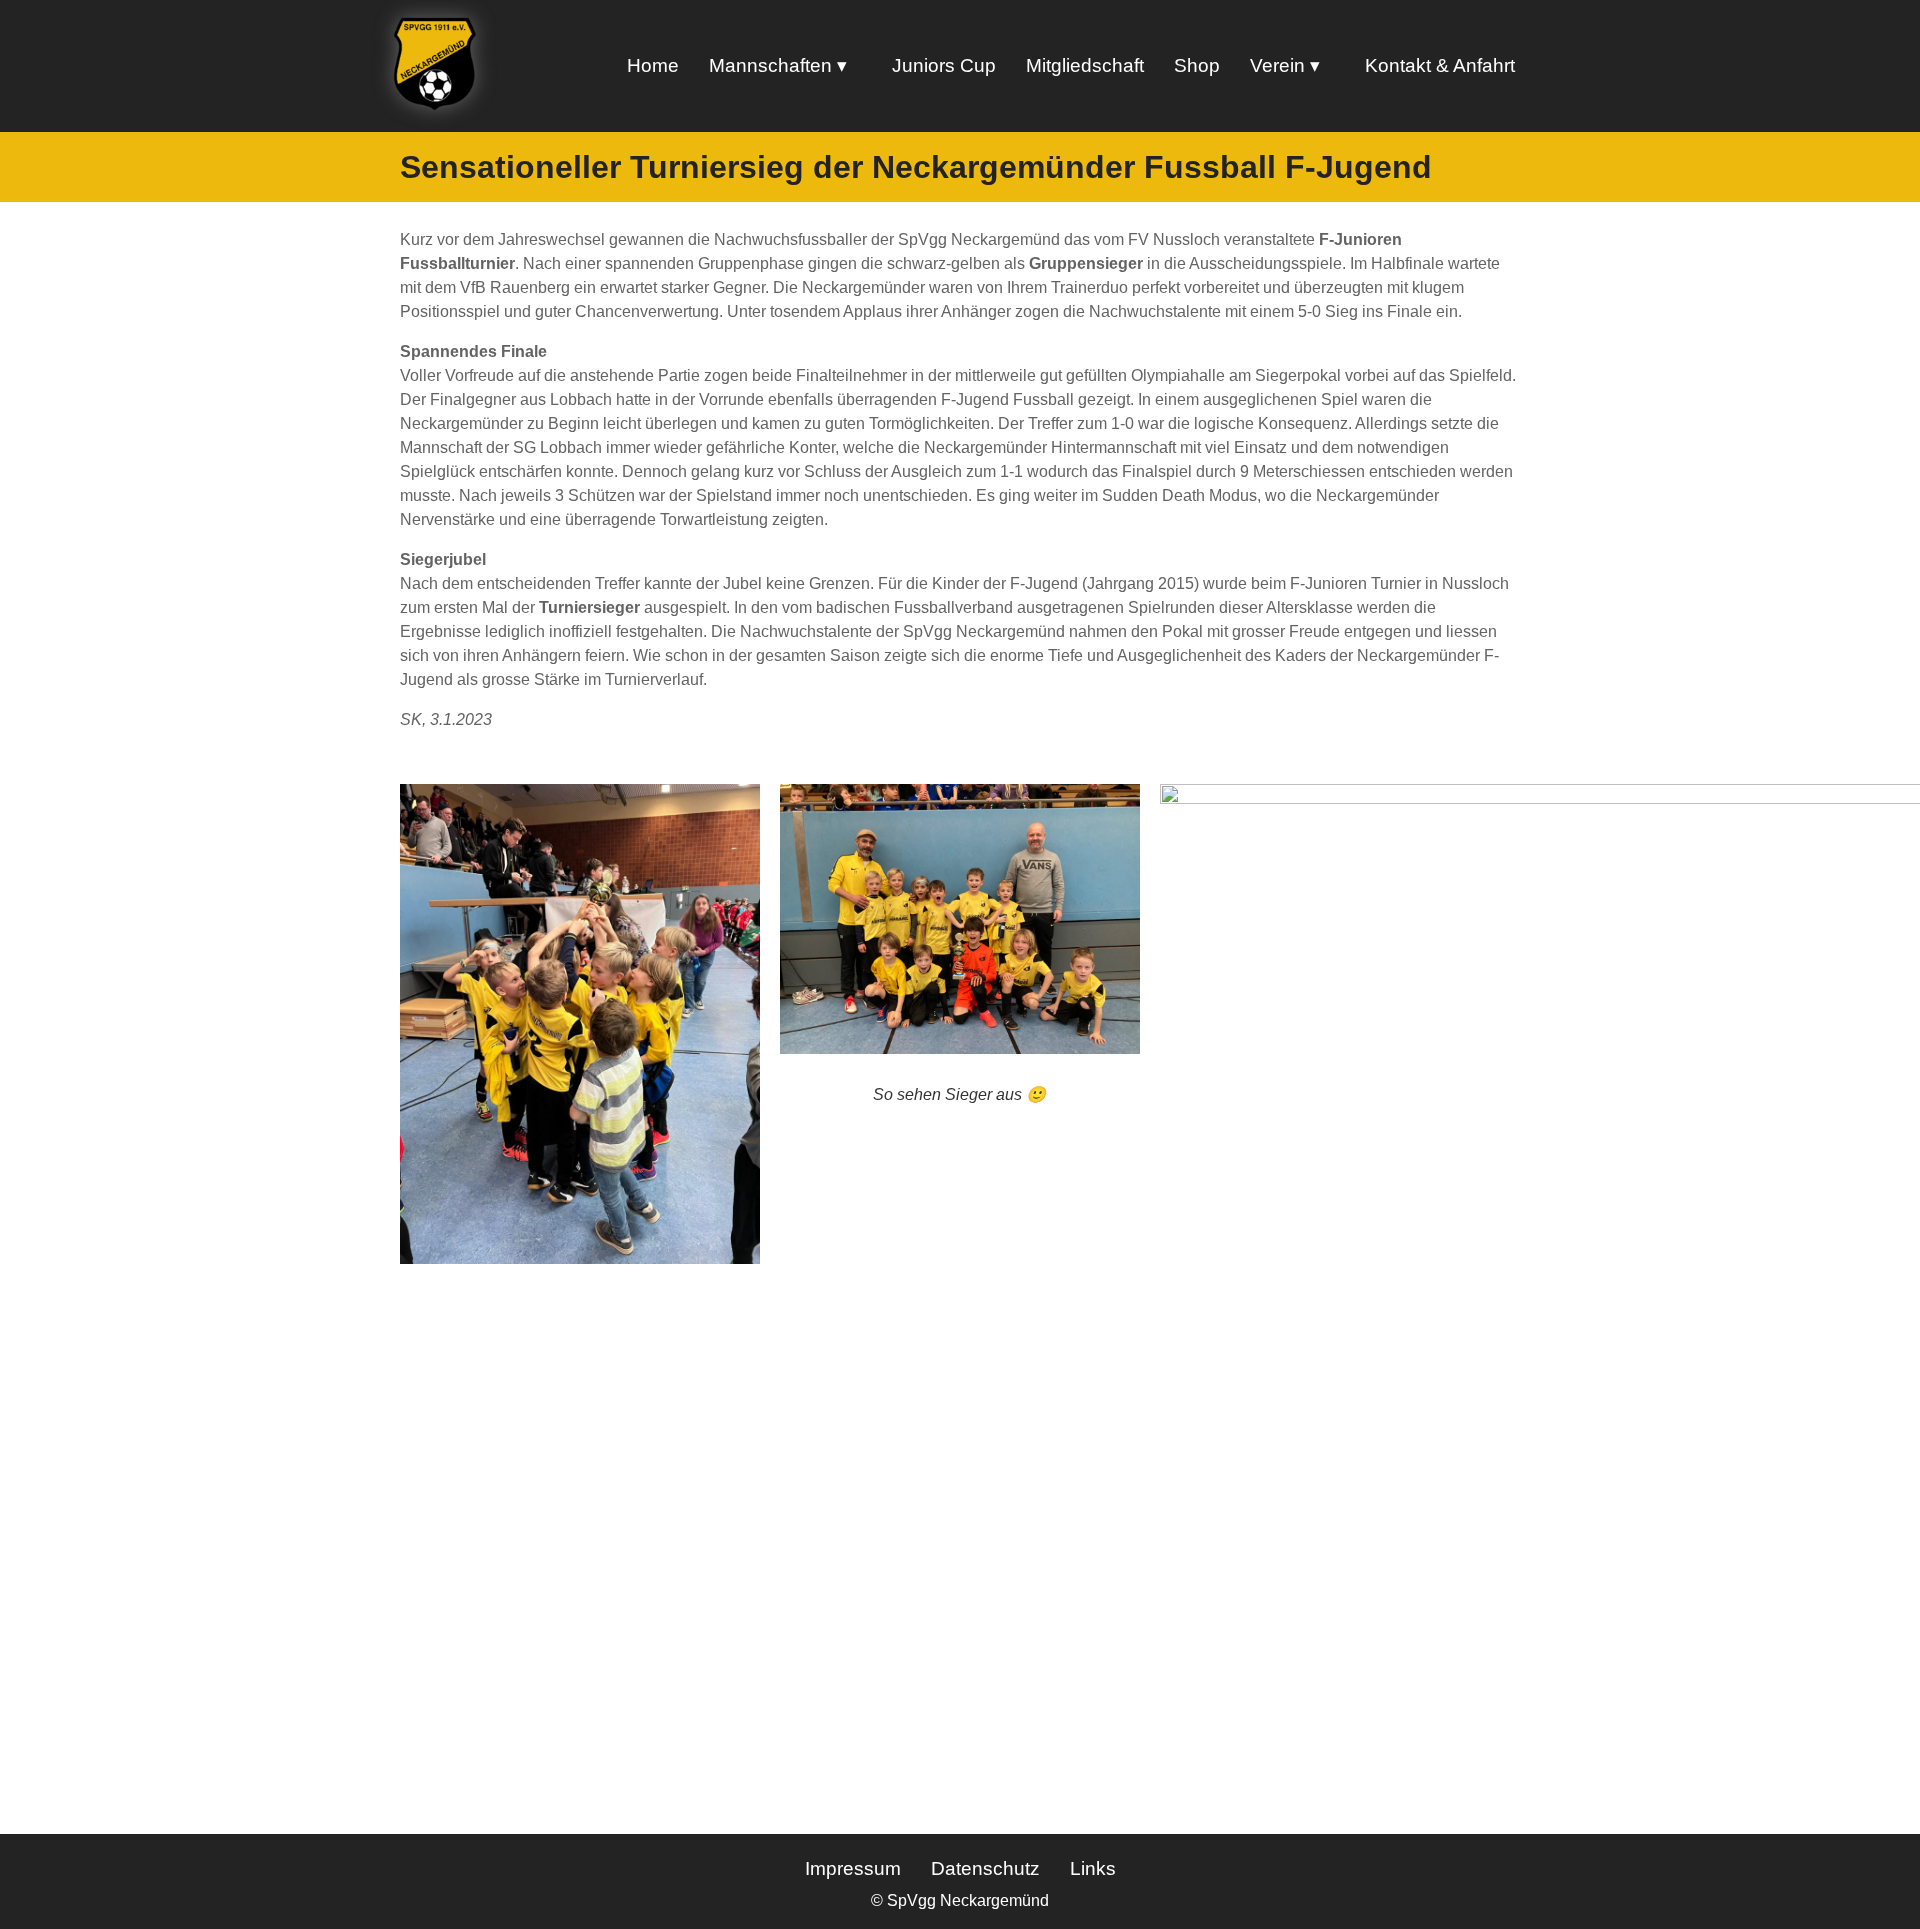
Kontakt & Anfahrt (1440, 65)
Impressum (853, 1868)
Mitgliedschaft (1085, 65)
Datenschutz (985, 1868)
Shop (1197, 65)
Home (653, 65)
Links (1093, 1868)
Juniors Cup (944, 65)
